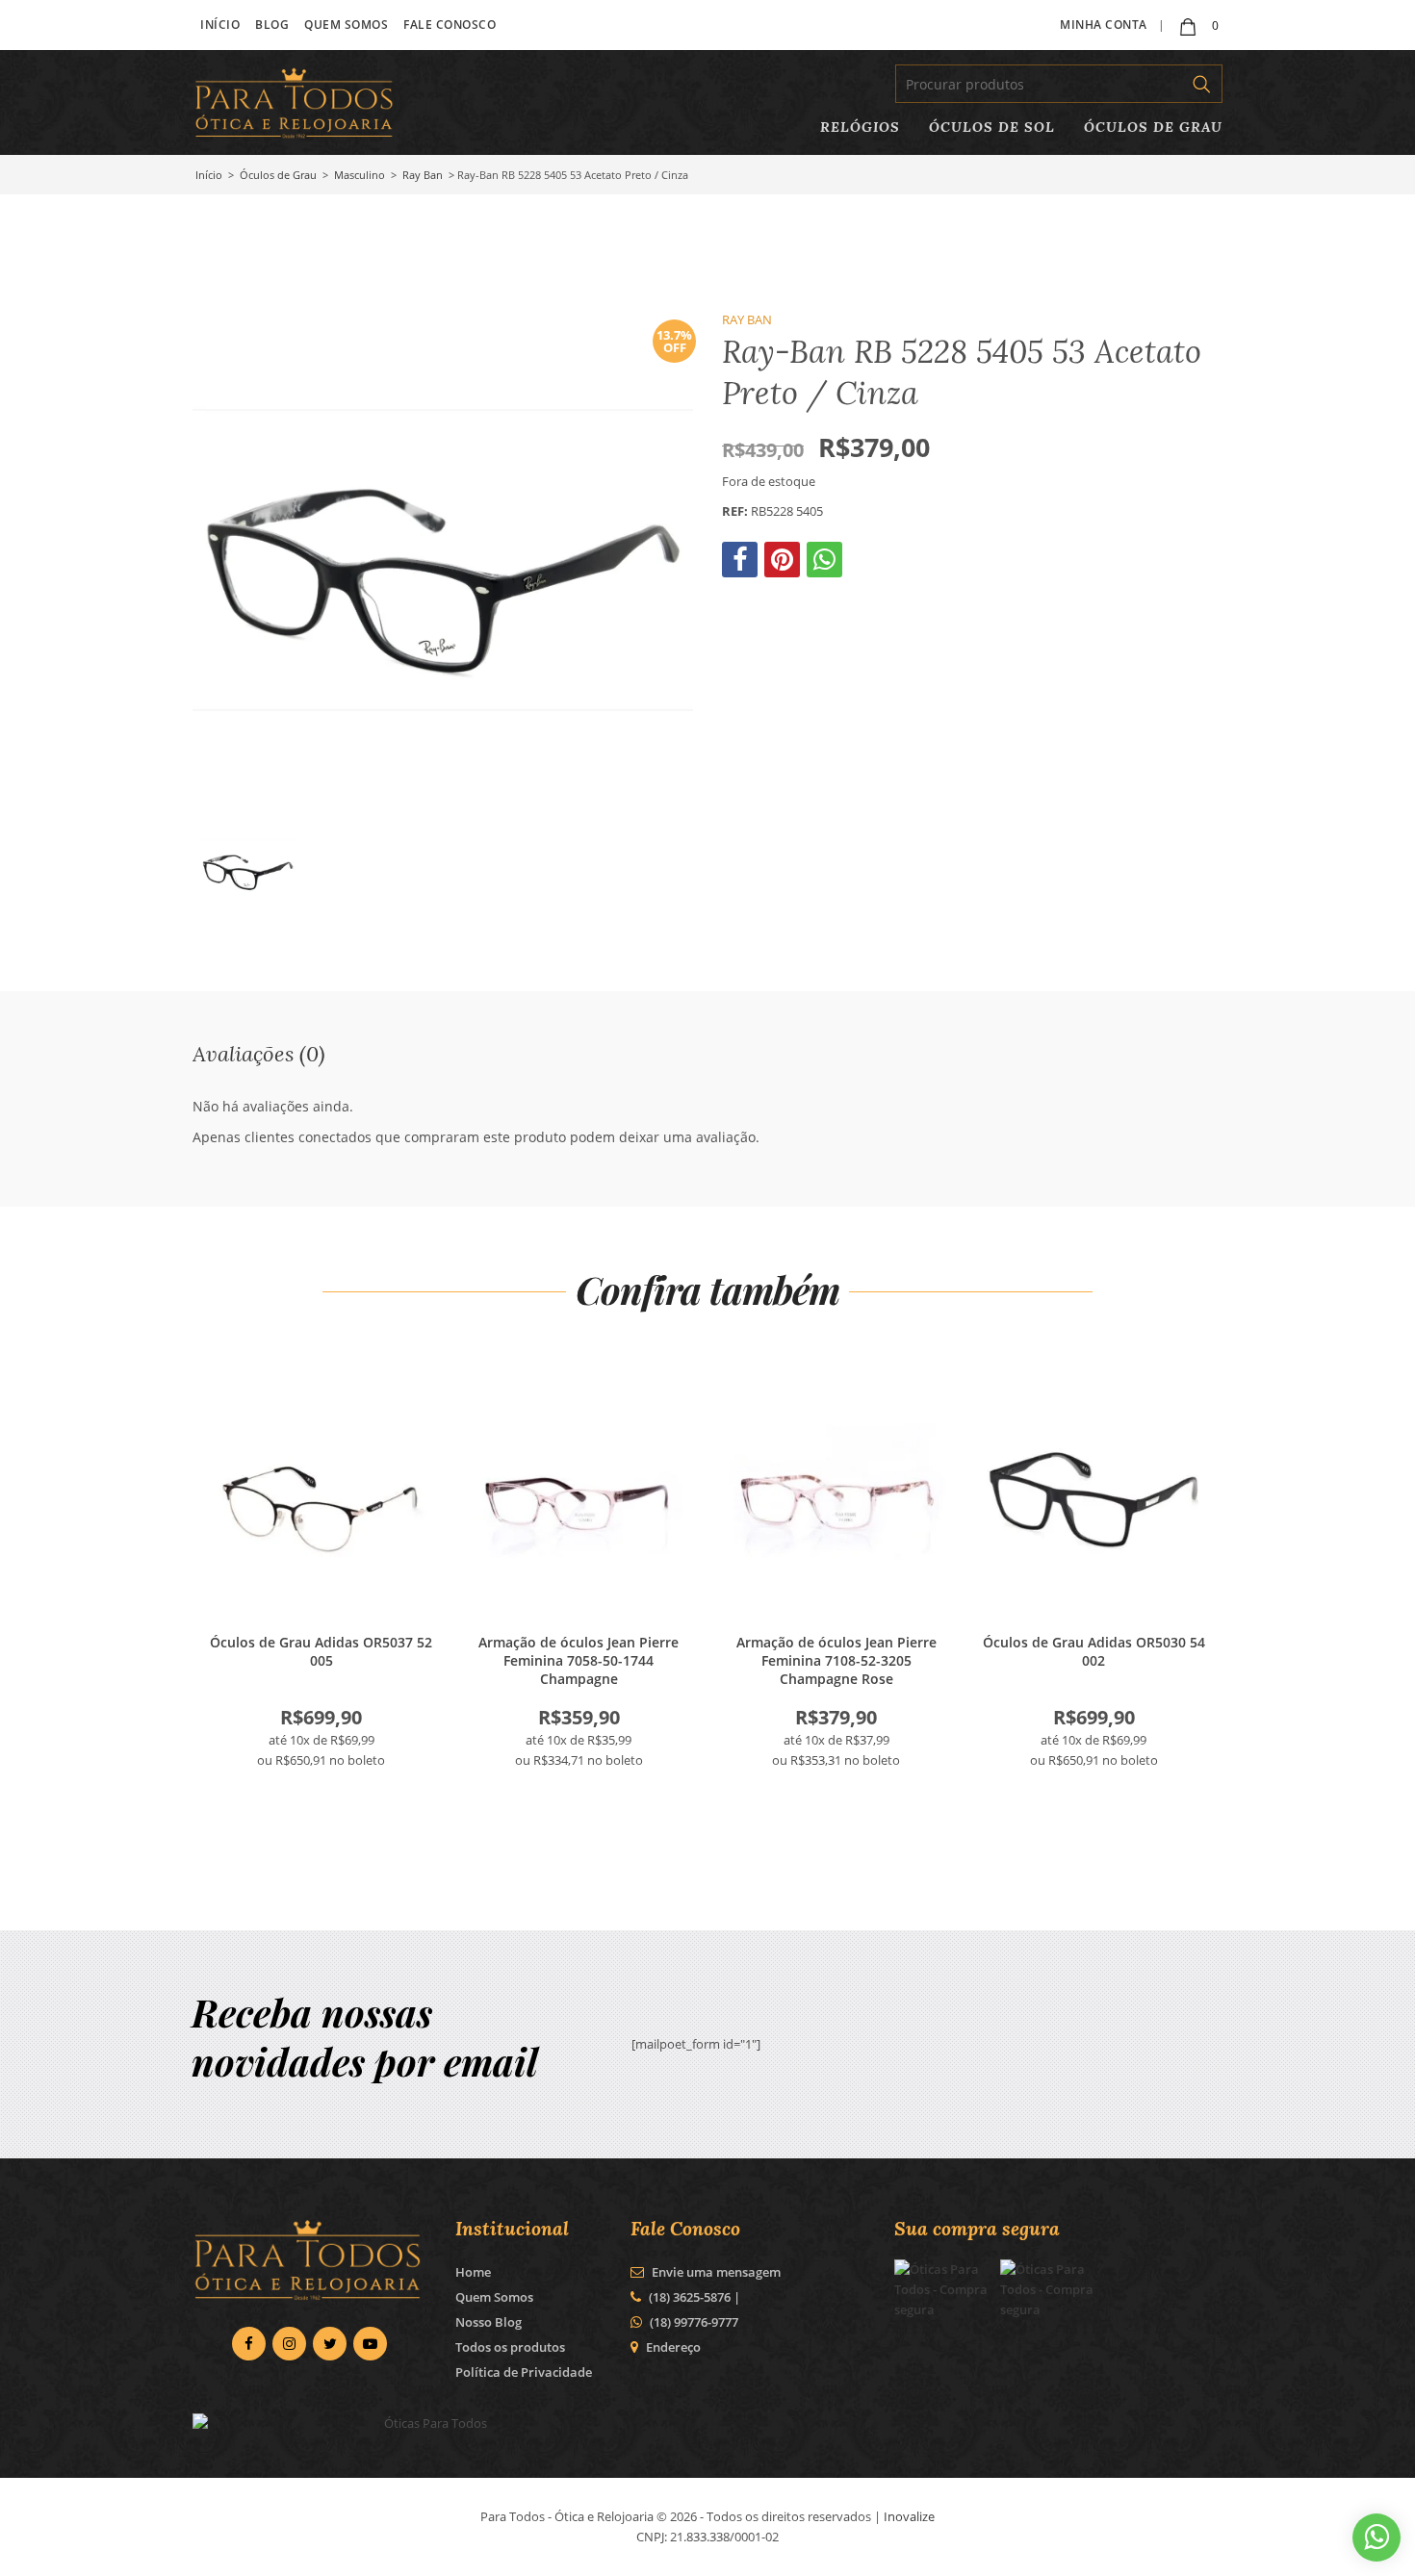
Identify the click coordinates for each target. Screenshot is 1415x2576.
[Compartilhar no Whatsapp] (826, 564)
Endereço (673, 2347)
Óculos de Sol (992, 127)
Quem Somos (346, 25)
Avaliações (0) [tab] (259, 1053)
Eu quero (322, 1500)
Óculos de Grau (1153, 127)
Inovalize (909, 2516)
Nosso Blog (489, 2322)
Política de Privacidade (524, 2372)
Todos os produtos (510, 2347)
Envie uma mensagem (715, 2272)
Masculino (360, 175)
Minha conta (1104, 25)
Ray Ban (423, 175)
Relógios (860, 127)
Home (473, 2272)
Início (220, 25)
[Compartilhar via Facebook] (742, 564)
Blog (272, 25)
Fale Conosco (450, 25)
